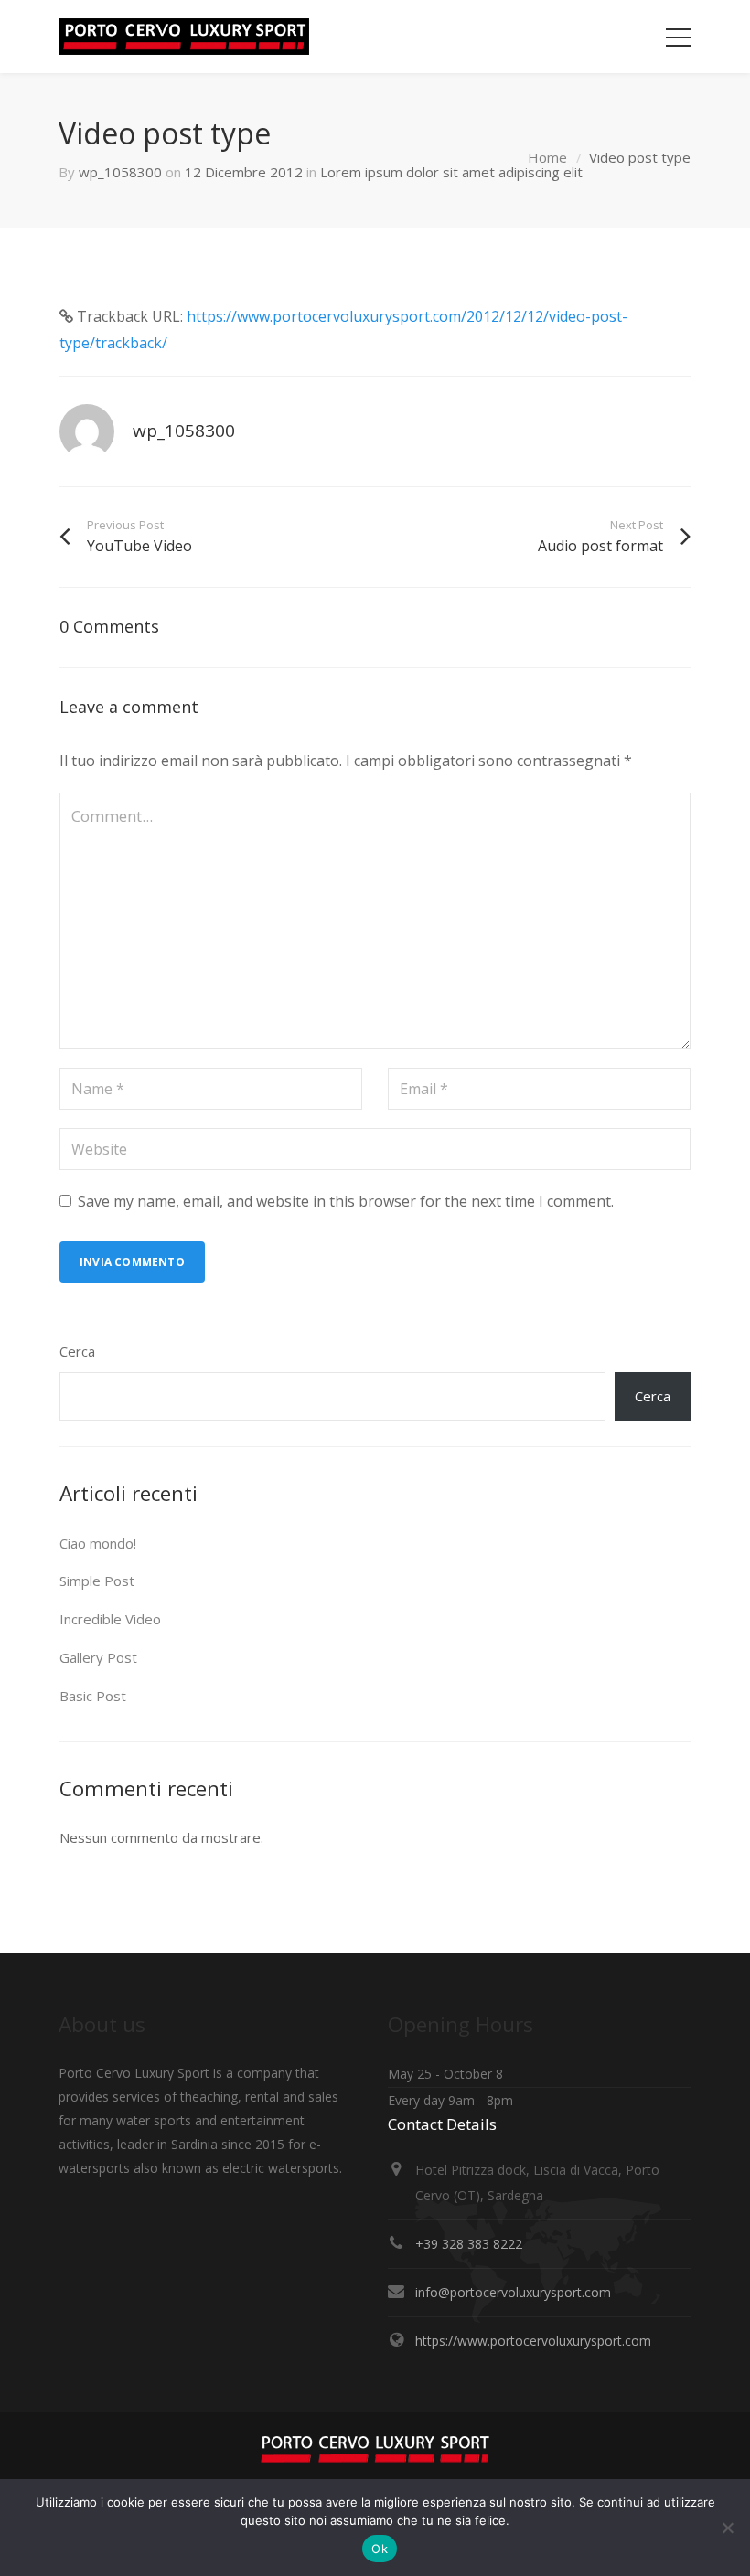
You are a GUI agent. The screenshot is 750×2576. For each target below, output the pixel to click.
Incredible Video (110, 1619)
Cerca (77, 1351)
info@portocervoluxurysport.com (513, 2292)
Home (547, 157)
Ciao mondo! (98, 1543)
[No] (727, 2528)
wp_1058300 (120, 172)
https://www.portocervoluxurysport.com (533, 2341)
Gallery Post (98, 1657)
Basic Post (93, 1696)
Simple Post (97, 1581)
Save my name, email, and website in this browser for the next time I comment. (346, 1201)
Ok (380, 2549)
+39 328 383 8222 (469, 2244)
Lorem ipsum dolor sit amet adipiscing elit (451, 172)
